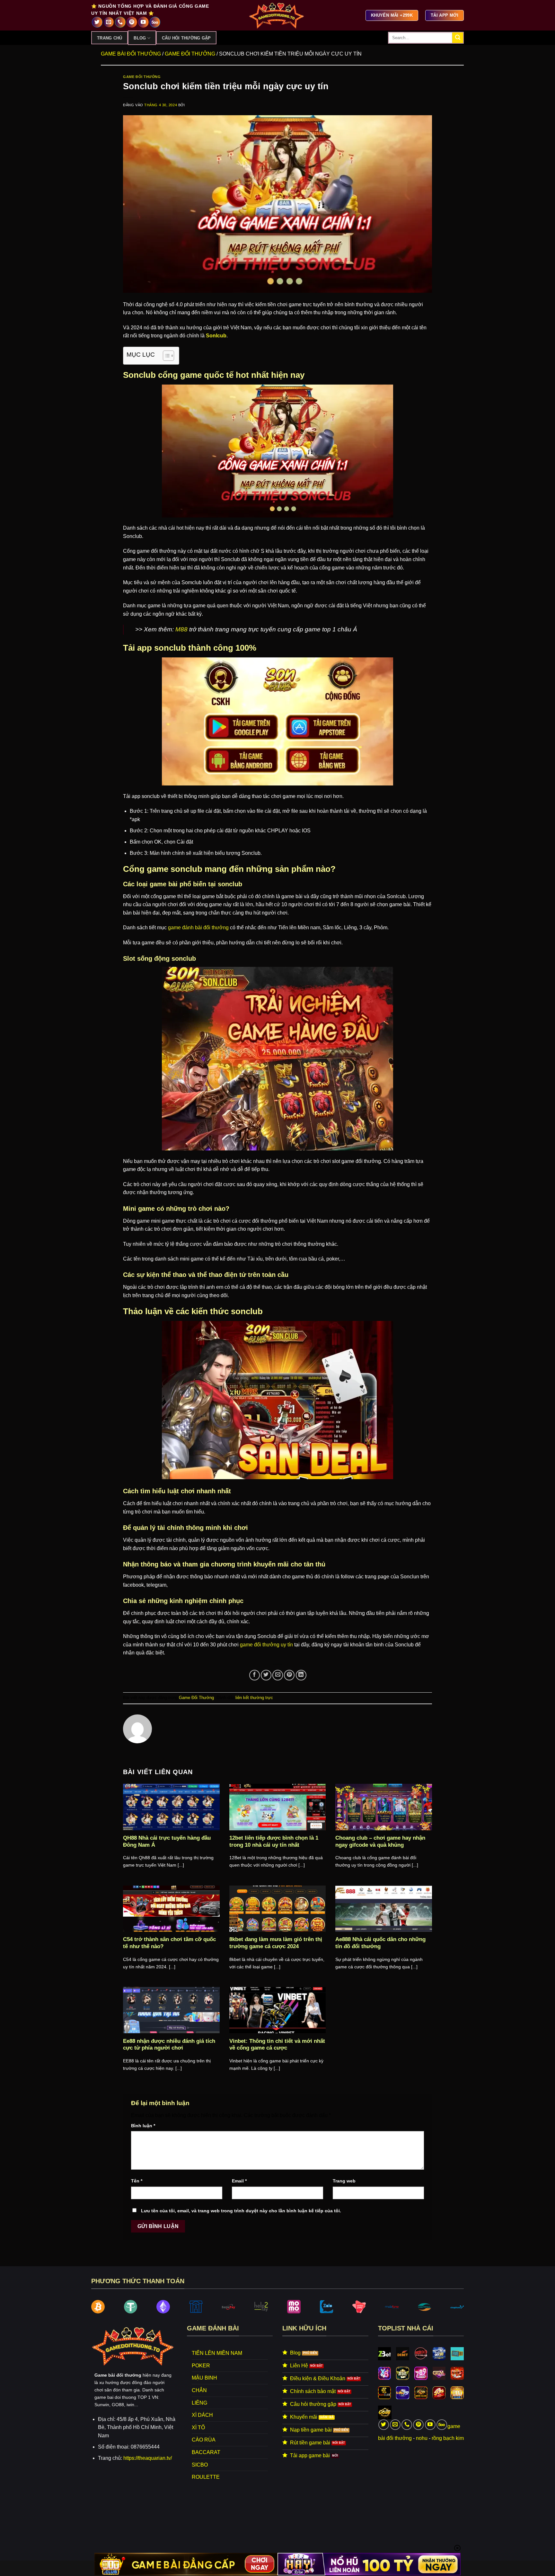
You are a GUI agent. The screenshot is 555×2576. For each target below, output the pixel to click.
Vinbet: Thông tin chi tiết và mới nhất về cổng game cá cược (277, 2045)
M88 (181, 629)
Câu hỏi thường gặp (186, 38)
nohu (422, 2438)
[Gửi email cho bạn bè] (278, 1675)
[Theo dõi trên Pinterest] (132, 22)
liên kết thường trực (254, 1698)
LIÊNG (199, 2403)
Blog (140, 38)
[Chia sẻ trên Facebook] (255, 1675)
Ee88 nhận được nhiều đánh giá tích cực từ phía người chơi (169, 2045)
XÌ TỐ (198, 2428)
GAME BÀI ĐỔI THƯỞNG (131, 54)
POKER (201, 2366)
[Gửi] (458, 38)
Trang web (344, 2181)
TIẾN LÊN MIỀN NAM (217, 2353)
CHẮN (199, 2390)
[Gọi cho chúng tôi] (120, 22)
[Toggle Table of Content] (165, 356)
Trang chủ (110, 38)
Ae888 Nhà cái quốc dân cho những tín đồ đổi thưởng (380, 1943)
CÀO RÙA (204, 2440)
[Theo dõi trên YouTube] (143, 22)
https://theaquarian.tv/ (148, 2458)
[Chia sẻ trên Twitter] (266, 1675)
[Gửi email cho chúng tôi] (109, 22)
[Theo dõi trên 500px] (155, 22)
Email (239, 2181)
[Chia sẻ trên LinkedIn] (301, 1675)
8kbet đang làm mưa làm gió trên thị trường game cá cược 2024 (276, 1943)
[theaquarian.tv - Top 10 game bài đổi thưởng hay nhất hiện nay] (277, 15)
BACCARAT (206, 2452)
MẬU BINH (204, 2378)
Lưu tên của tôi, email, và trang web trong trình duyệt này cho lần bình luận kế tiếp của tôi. (241, 2211)
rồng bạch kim (448, 2438)
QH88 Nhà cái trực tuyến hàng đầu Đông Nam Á (167, 1841)
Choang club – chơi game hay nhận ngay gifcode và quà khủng (380, 1841)
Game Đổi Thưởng (190, 54)
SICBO (200, 2465)
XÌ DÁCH (202, 2415)
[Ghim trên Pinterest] (289, 1675)
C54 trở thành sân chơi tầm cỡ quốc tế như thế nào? (169, 1943)
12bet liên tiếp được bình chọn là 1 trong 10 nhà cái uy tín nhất (274, 1841)
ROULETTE (206, 2477)
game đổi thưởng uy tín (266, 1645)
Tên (137, 2181)
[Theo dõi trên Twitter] (97, 22)
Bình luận (143, 2126)
